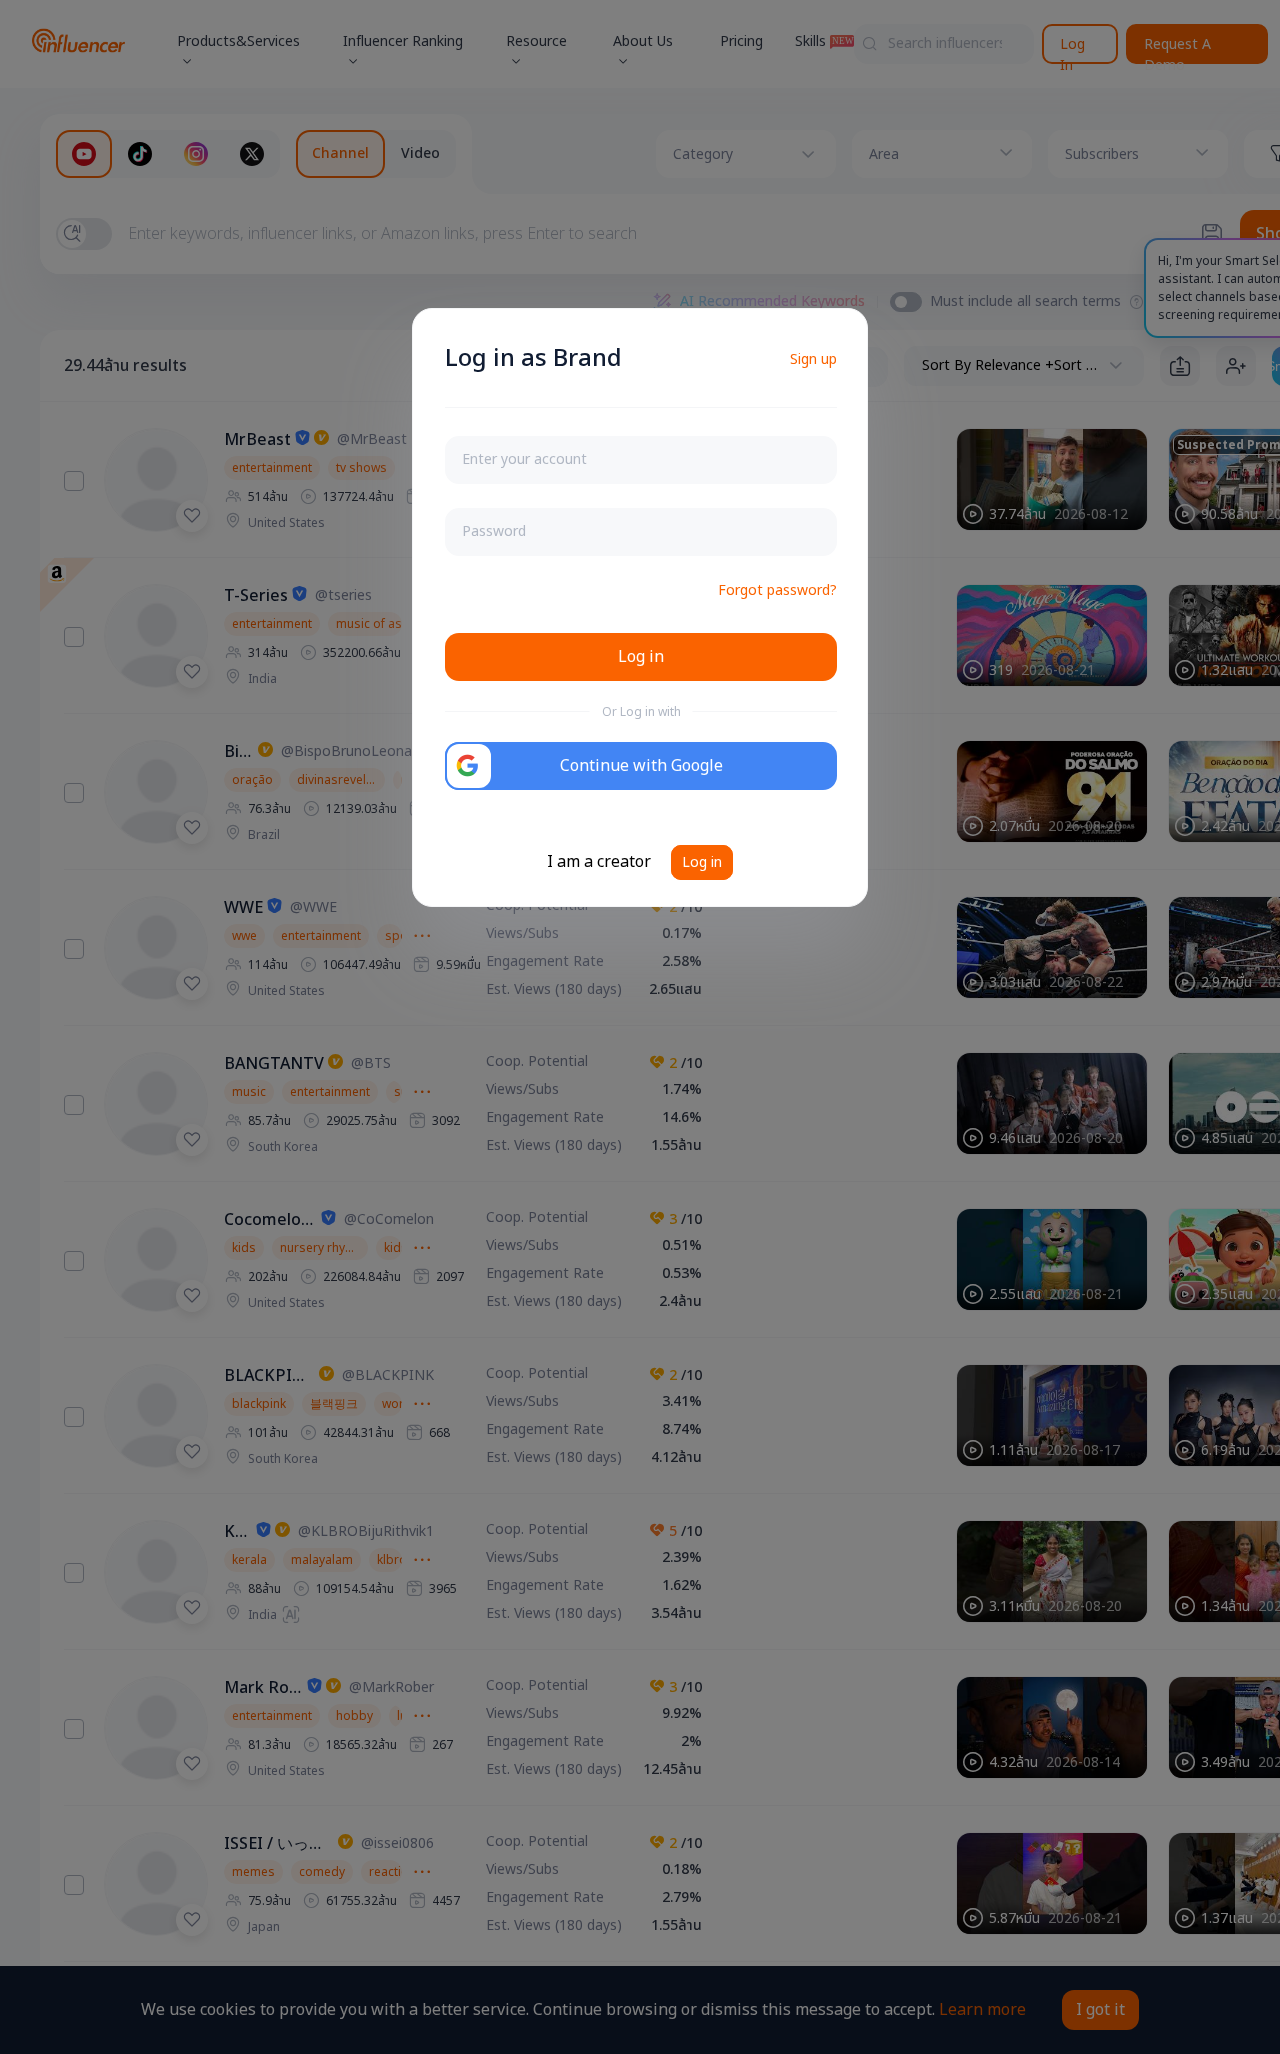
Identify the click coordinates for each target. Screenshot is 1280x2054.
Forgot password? (777, 590)
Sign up (813, 359)
